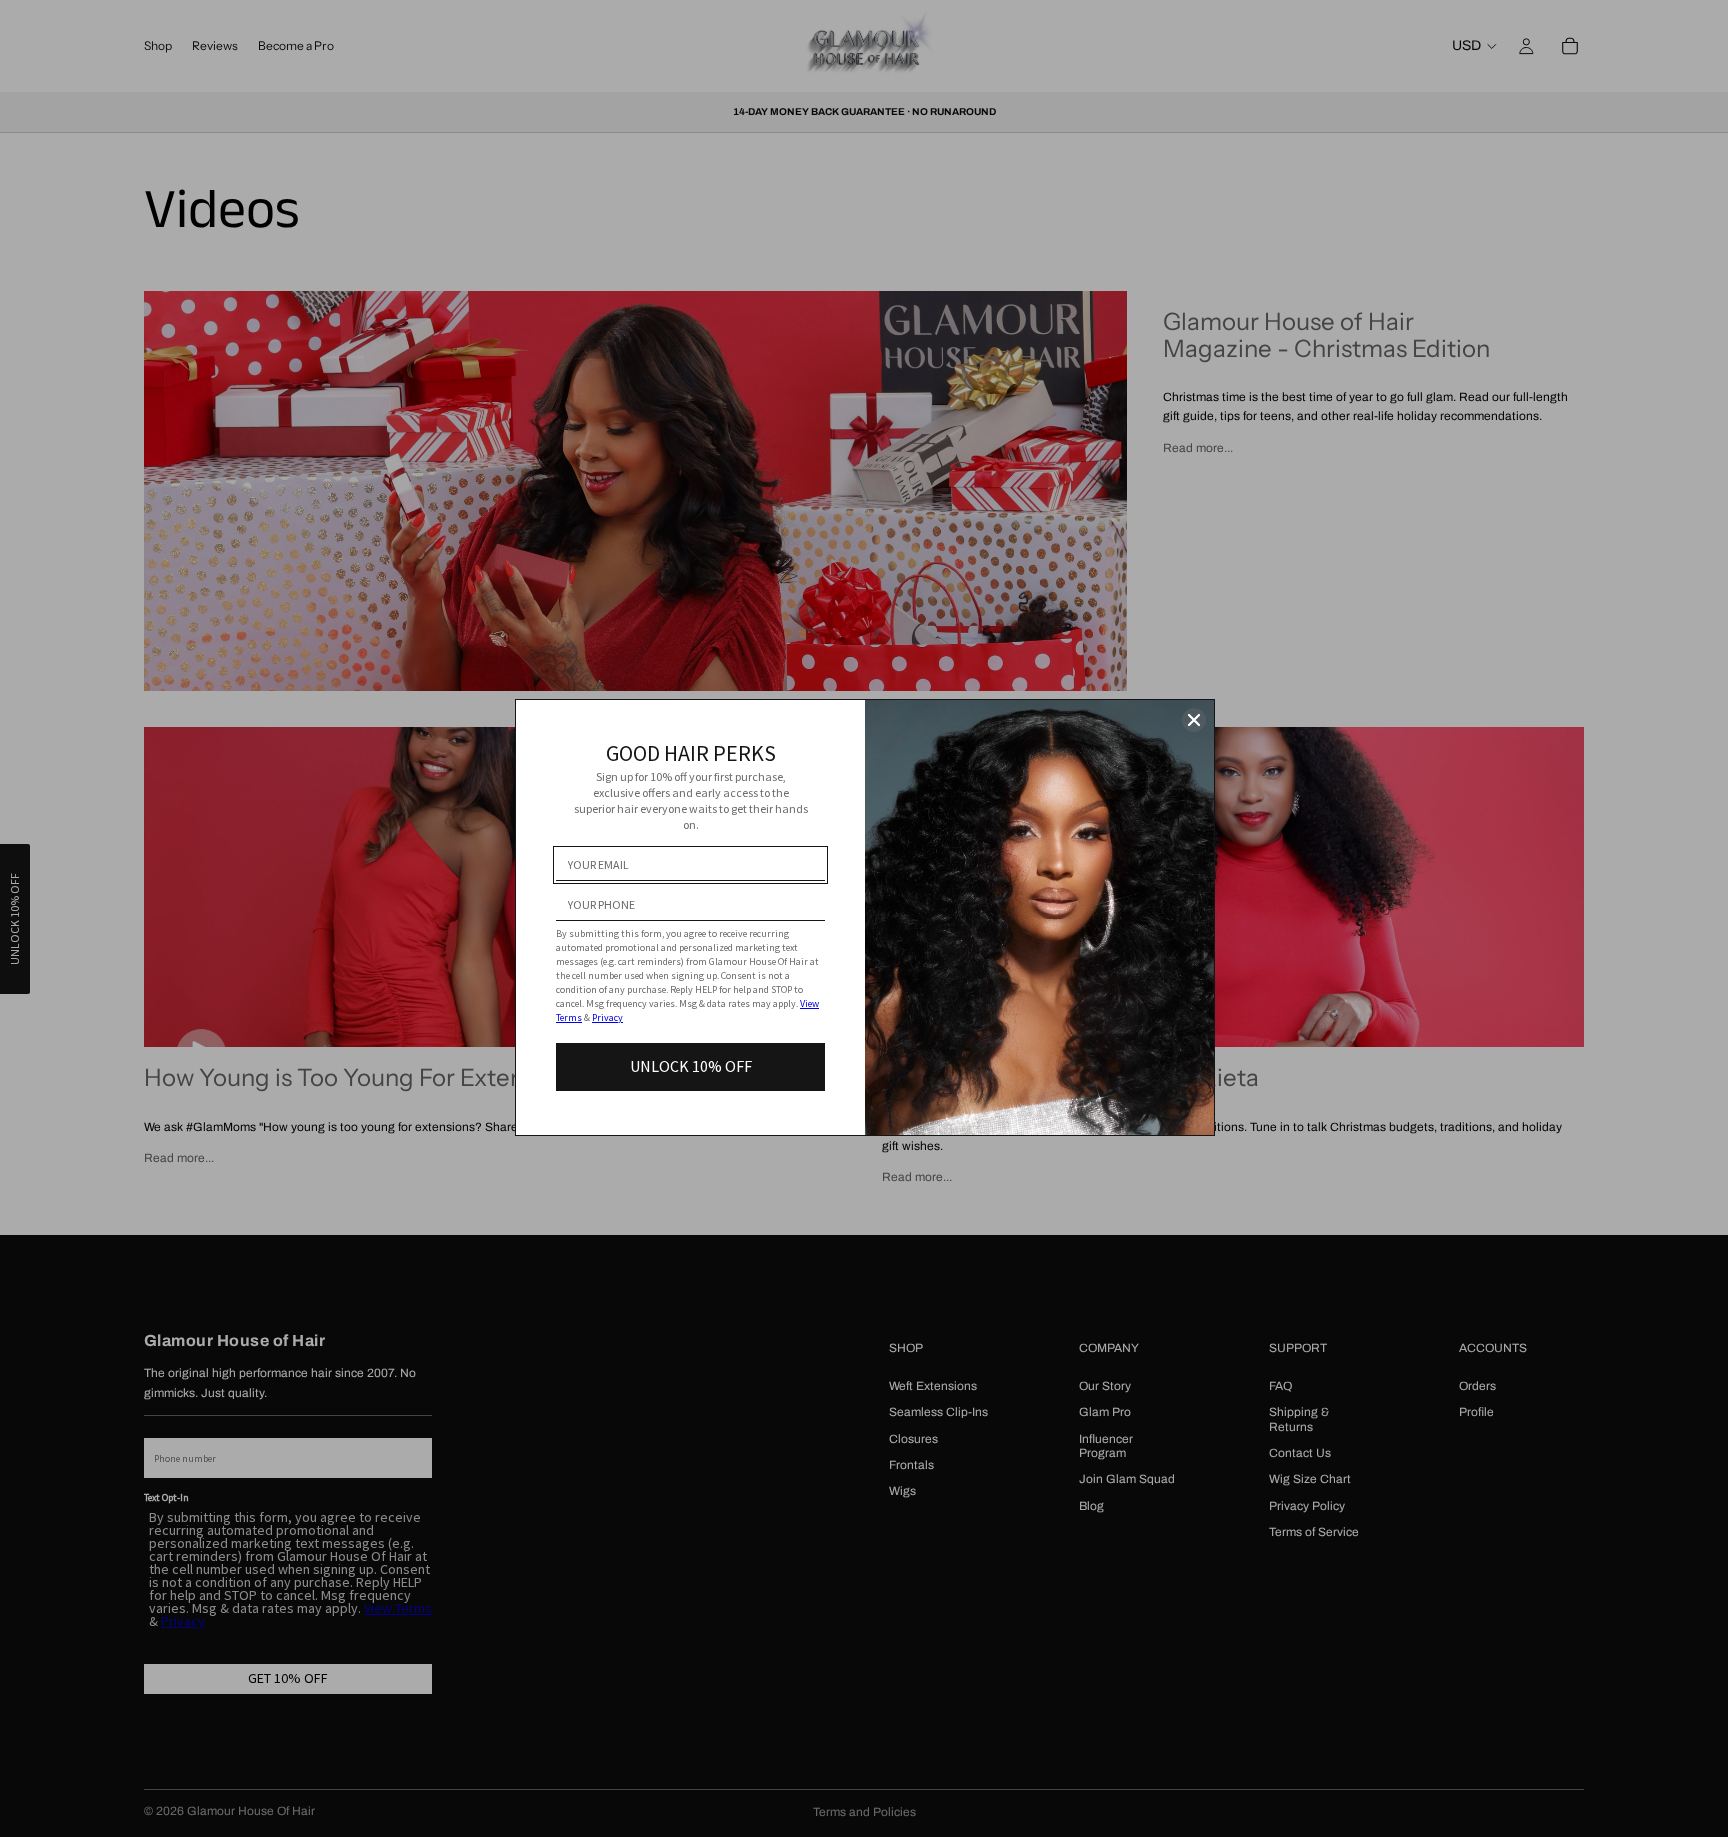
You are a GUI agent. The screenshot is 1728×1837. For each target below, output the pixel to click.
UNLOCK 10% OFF (691, 1066)
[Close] (1194, 720)
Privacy (607, 1017)
